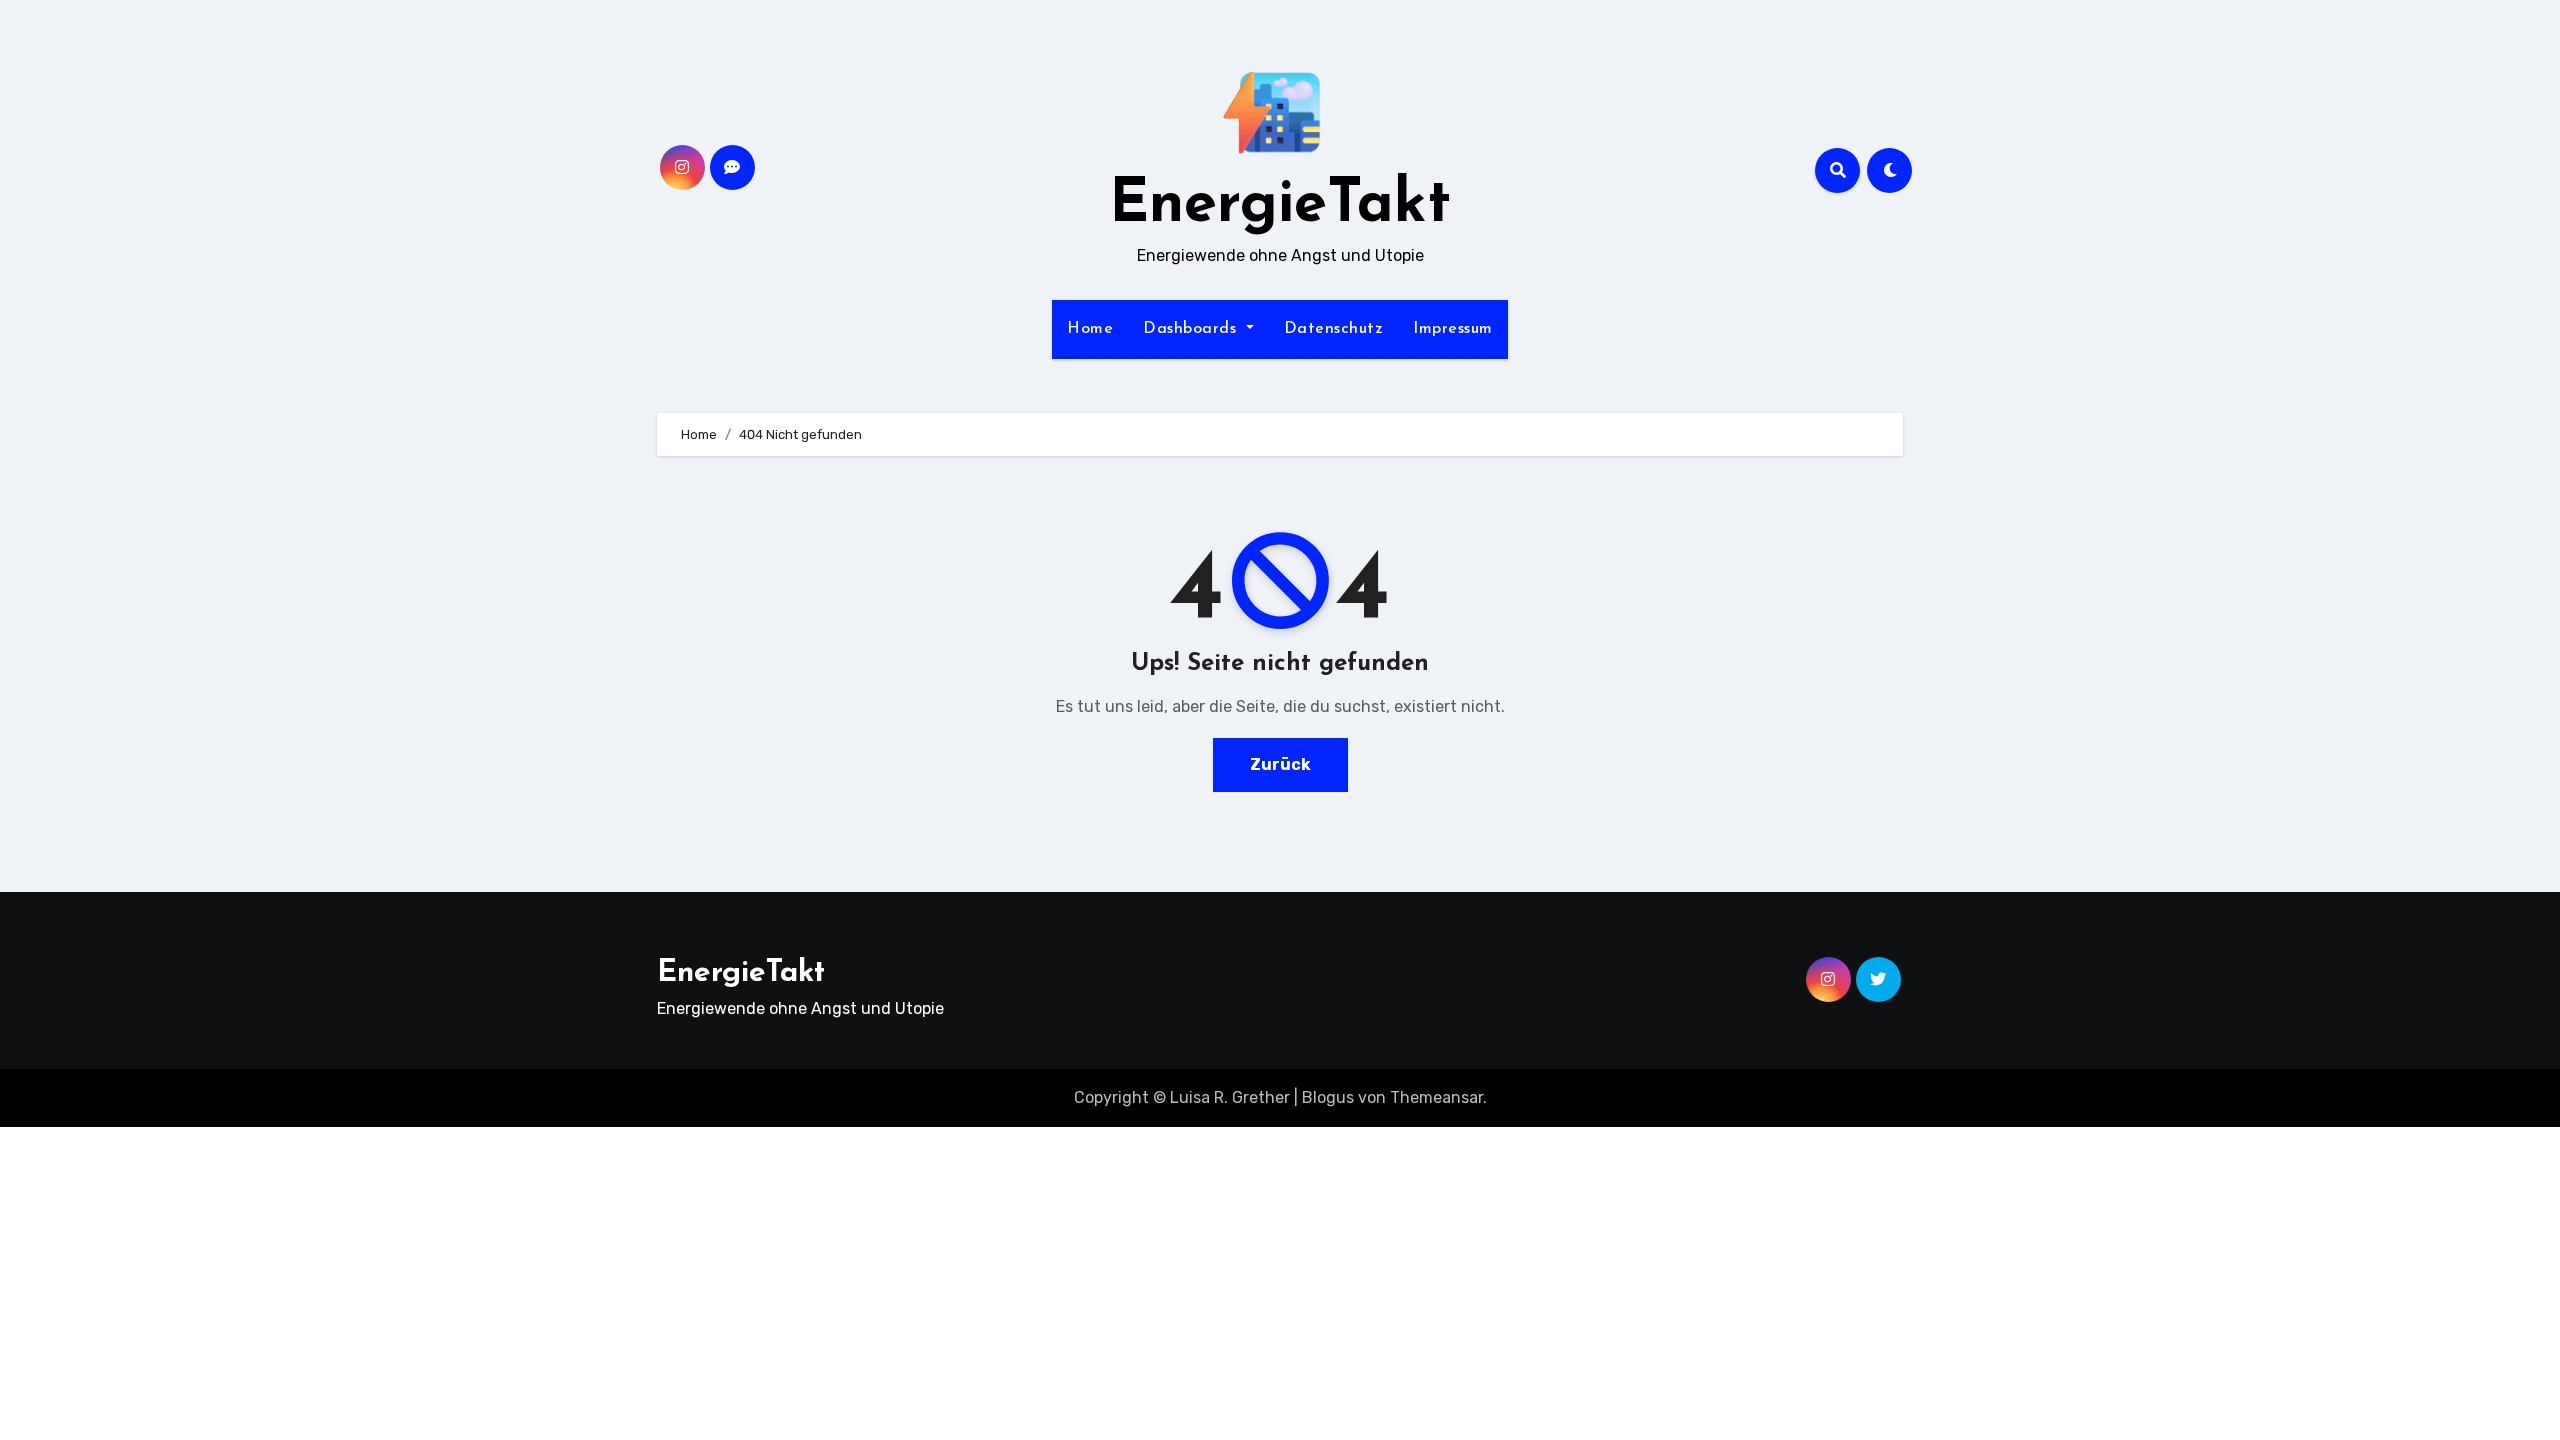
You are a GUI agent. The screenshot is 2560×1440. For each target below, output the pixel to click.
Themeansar (1436, 1097)
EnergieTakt (1280, 206)
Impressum (1453, 329)
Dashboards (1192, 329)
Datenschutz (1334, 329)
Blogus (1328, 1097)
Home (1090, 329)
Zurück (1280, 764)
